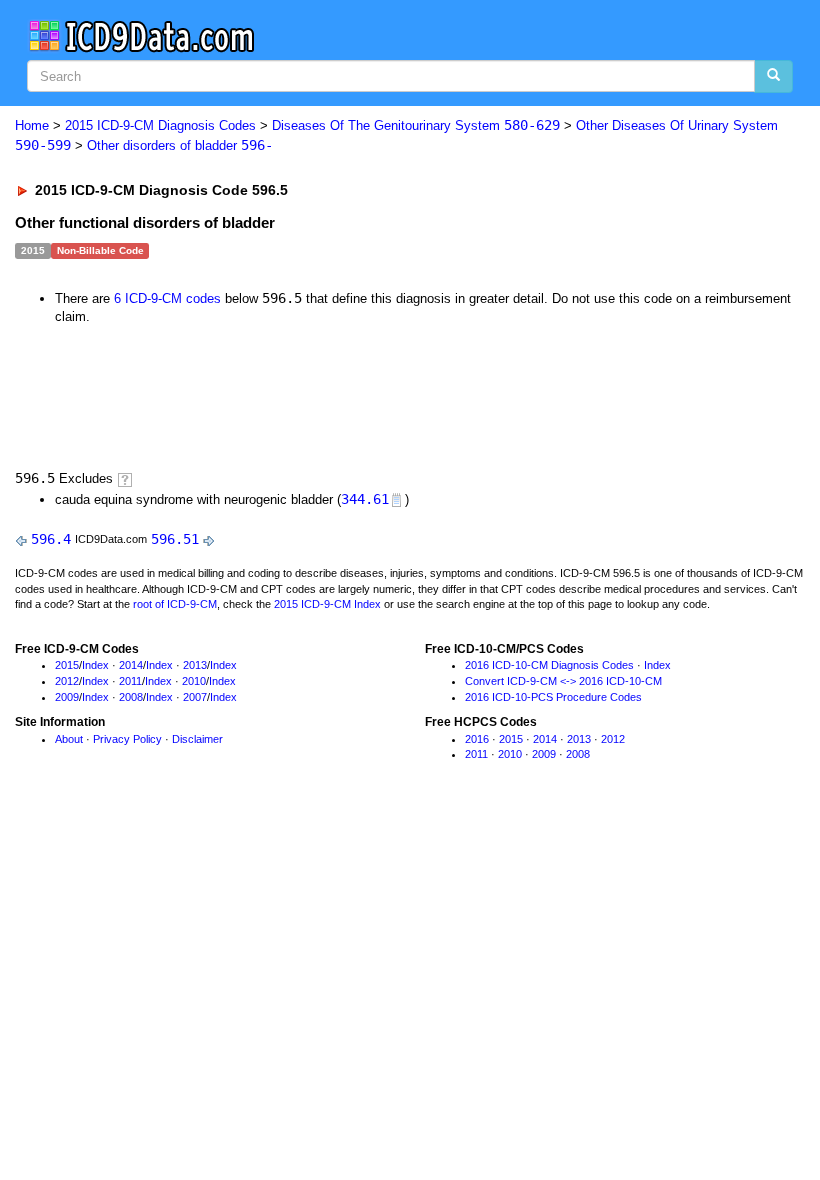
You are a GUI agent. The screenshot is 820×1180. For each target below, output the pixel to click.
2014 (131, 665)
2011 (130, 681)
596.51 (175, 539)
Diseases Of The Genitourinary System (416, 125)
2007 (195, 697)
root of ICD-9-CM (175, 604)
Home (32, 125)
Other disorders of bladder (180, 145)
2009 (67, 697)
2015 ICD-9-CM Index (327, 604)
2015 (67, 665)
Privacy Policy (127, 739)
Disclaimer (197, 739)
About (69, 739)
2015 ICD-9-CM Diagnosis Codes (160, 125)
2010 (194, 681)
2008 (131, 697)
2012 (67, 681)
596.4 (51, 539)
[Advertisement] (372, 396)
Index (95, 665)
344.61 (365, 499)
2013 (195, 665)
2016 (477, 739)
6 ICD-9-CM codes (167, 298)
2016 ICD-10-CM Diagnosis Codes (549, 665)
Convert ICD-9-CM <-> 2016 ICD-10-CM (563, 681)
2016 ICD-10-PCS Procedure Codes (553, 697)
